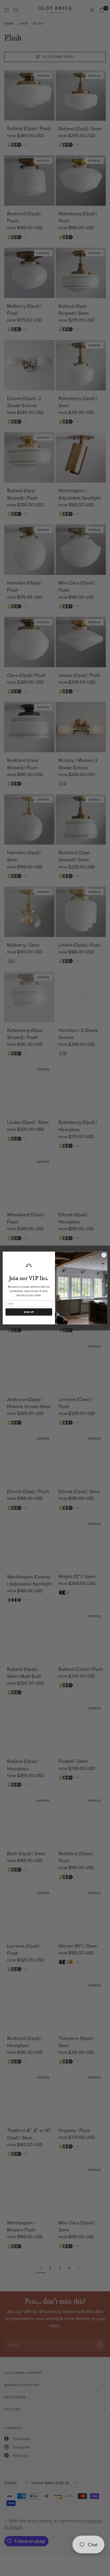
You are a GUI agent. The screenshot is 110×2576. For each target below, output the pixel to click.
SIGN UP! (29, 1312)
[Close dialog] (104, 1255)
